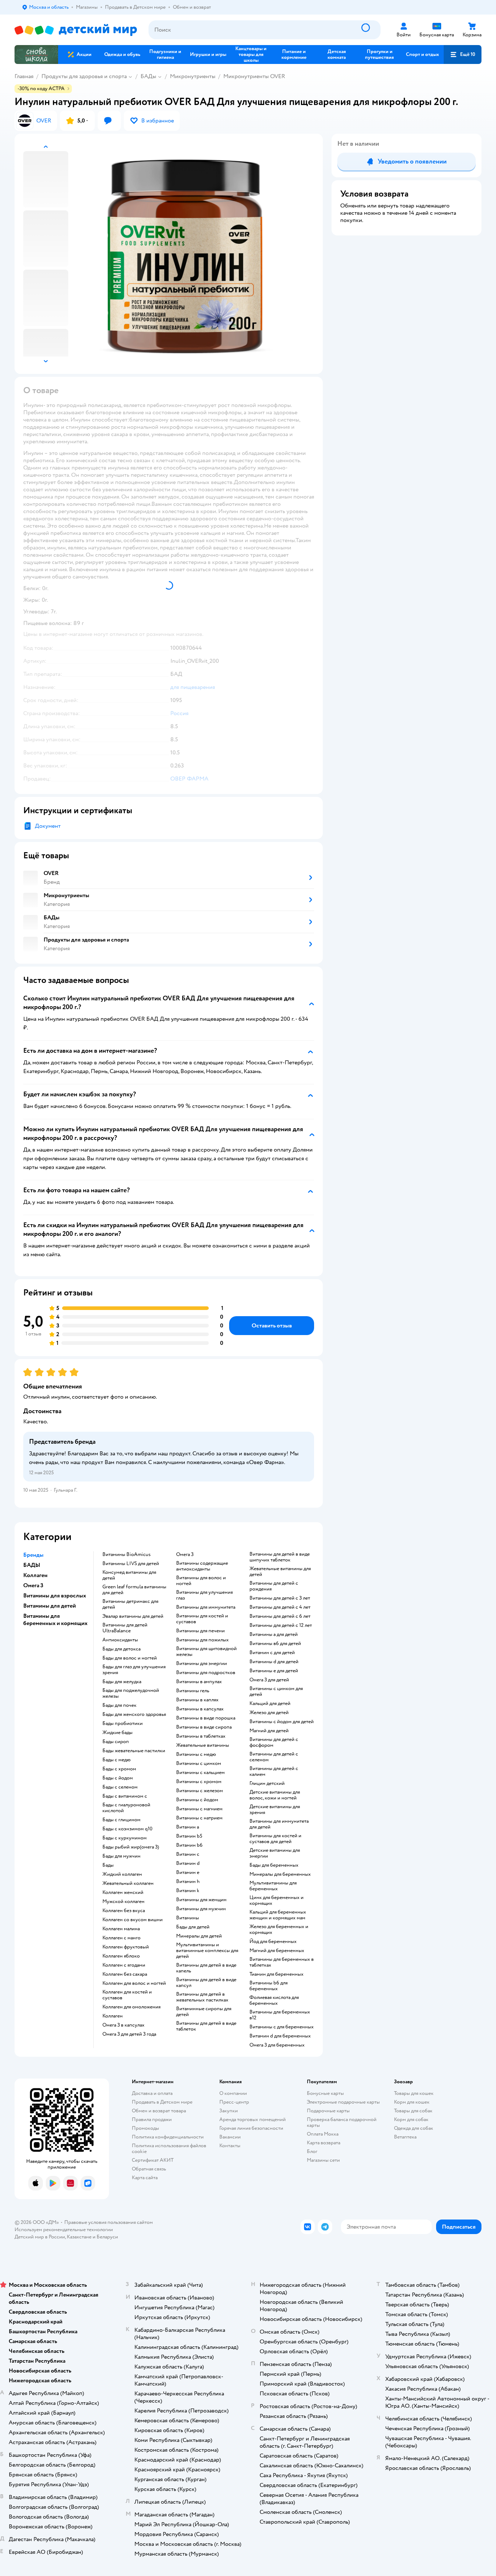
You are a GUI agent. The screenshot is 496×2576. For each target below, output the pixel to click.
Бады (108, 1865)
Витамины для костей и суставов (202, 1619)
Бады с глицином (121, 1820)
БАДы (148, 76)
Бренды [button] (33, 1555)
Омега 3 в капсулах (123, 2025)
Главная (24, 76)
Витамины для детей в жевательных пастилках (202, 1997)
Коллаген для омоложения (131, 2007)
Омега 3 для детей (269, 1680)
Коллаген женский (123, 1892)
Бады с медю (117, 1760)
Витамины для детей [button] (50, 1606)
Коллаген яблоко (121, 1956)
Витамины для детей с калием (274, 1771)
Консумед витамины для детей (129, 1575)
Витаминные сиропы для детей (204, 2012)
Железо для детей (269, 1713)
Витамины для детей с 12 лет (281, 1625)
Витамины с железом (200, 1791)
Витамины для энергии (202, 1664)
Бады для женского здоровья (134, 1714)
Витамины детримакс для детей (130, 1604)
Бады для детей (193, 1927)
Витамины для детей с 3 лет (280, 1598)
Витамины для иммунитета (206, 1607)
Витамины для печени (200, 1631)
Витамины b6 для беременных (269, 1986)
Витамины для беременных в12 (280, 2015)
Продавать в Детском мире (162, 2102)
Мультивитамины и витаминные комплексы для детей (207, 1951)
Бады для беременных (274, 1865)
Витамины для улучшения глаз (204, 1595)
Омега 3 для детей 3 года (129, 2034)
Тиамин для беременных (277, 1974)
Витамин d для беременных (280, 2036)
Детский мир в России (40, 2237)
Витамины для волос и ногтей (201, 1581)
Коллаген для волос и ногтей (134, 1983)
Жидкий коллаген (122, 1874)
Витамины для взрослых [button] (55, 1596)
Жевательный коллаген (128, 1883)
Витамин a (188, 1827)
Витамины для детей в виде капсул (206, 1983)
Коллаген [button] (35, 1575)
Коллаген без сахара (125, 1974)
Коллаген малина (121, 1929)
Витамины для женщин (201, 1900)
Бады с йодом (118, 1778)
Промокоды (145, 2128)
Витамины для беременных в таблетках (282, 1962)
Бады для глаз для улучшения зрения (134, 1670)
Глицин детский (267, 1783)
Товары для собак (413, 2111)
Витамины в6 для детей (275, 1644)
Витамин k (188, 1891)
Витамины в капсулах (200, 1709)
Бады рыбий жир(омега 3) (131, 1847)
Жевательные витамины (203, 1745)
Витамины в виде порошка (206, 1718)
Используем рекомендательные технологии (64, 2230)
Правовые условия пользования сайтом (109, 2222)
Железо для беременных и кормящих (279, 1930)
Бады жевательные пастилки (134, 1751)
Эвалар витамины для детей (133, 1616)
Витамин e (188, 1872)
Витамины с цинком (199, 1763)
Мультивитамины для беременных (273, 1886)
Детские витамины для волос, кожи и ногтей (275, 1795)
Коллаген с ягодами (124, 1965)
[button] (463, 55)
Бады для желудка (122, 1682)
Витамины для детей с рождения (274, 1586)
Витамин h (188, 1882)
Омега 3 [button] (33, 1585)
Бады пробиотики (123, 1724)
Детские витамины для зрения (275, 1810)
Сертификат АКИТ (153, 2160)
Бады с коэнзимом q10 (127, 1829)
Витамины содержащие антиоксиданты (202, 1566)
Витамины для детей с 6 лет (280, 1616)
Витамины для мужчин (201, 1909)
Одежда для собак (414, 2128)
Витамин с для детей (272, 1653)
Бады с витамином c (125, 1796)
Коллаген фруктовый (126, 1947)
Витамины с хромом (199, 1782)
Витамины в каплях (197, 1700)
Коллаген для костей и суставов (127, 1995)
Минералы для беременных (280, 1874)
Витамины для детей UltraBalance (125, 1628)
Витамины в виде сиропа (204, 1727)
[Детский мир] (76, 30)
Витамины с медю (196, 1754)
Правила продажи (152, 2119)
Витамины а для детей (274, 1634)
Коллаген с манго (121, 1938)
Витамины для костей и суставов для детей (275, 1839)
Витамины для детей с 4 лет (280, 1607)
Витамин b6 (189, 1845)
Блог (312, 2151)
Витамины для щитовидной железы (206, 1652)
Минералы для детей (199, 1936)
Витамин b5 (189, 1836)
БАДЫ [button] (32, 1565)
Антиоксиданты (120, 1640)
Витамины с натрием (199, 1818)
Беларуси (107, 2237)
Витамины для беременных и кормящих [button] (55, 1620)
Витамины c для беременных (282, 2027)
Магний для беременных (277, 1951)
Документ (48, 826)
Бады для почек (119, 1705)
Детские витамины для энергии (275, 1853)
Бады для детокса (121, 1649)
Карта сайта (145, 2178)
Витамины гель (193, 1691)
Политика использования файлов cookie (169, 2148)
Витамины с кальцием (200, 1773)
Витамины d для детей (274, 1662)
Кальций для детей (270, 1704)
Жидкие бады (117, 1733)
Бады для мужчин (121, 1856)
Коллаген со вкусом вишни (133, 1920)
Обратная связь (149, 2169)
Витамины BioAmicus (127, 1555)
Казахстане (79, 2237)
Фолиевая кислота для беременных (274, 2000)
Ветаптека (405, 2137)
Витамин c (188, 1854)
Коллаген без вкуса (124, 1911)
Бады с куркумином (125, 1838)
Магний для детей (269, 1731)
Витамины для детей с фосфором (274, 1742)
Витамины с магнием (199, 1809)
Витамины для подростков (206, 1673)
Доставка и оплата (152, 2093)
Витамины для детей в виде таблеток (206, 2026)
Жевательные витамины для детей (280, 1572)
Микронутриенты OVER (254, 76)
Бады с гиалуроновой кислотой (126, 1808)
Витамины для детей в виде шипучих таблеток (280, 1557)
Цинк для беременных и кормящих (277, 1900)
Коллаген (113, 2016)
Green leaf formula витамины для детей (134, 1590)
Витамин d (188, 1863)
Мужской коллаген (123, 1902)
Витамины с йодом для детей (282, 1722)
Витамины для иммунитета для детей (279, 1824)
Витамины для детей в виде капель (206, 1968)
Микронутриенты (193, 76)
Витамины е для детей (274, 1671)
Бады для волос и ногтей (130, 1658)
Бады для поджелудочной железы (131, 1693)
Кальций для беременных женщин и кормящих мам (278, 1915)
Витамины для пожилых (202, 1640)
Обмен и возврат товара (159, 2111)
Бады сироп (116, 1742)
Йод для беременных (273, 1942)
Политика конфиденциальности (168, 2137)
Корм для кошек (412, 2102)
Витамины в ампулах (199, 1682)
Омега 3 (185, 1555)
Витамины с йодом (197, 1800)
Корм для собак (411, 2119)
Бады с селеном (120, 1787)
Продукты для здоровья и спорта (84, 76)
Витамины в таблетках (201, 1736)
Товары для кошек (414, 2093)
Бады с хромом (119, 1769)
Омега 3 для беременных (277, 2045)
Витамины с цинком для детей (276, 1692)
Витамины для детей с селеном (274, 1757)
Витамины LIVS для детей (131, 1564)
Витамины (188, 1918)
